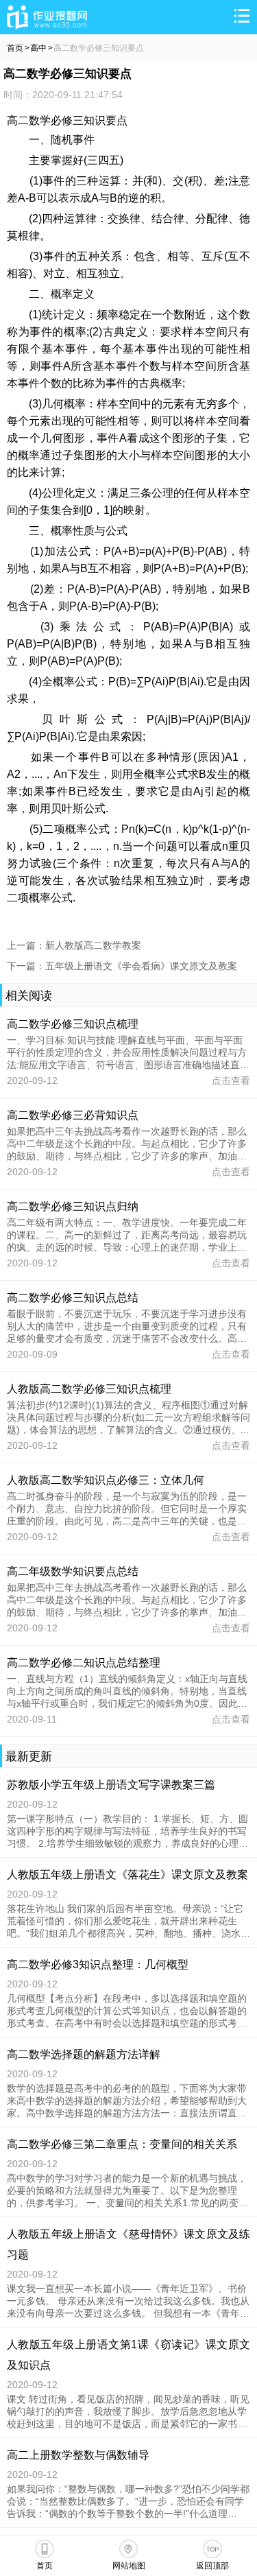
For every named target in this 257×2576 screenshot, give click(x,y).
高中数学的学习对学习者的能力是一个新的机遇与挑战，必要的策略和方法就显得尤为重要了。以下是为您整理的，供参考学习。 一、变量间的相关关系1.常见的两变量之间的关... (127, 2191)
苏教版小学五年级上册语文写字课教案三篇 (111, 1785)
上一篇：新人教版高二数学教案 (74, 945)
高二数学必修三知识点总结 (73, 1298)
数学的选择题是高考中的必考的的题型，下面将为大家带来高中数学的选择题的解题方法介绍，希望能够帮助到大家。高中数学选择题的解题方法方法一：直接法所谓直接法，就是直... (127, 2101)
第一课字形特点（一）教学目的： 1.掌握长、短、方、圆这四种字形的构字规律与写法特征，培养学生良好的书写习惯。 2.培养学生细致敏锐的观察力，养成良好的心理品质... (127, 1832)
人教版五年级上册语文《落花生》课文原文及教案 (127, 1875)
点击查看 (231, 1080)
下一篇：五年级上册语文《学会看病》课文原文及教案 (122, 966)
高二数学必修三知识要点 (99, 48)
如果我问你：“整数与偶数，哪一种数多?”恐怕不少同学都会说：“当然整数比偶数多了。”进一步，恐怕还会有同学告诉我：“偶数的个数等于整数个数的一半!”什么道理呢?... (128, 2502)
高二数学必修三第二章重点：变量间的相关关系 (122, 2144)
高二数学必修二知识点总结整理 (84, 1663)
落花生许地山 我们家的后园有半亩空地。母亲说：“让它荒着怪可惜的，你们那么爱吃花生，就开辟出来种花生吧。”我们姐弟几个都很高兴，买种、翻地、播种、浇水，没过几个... (128, 1922)
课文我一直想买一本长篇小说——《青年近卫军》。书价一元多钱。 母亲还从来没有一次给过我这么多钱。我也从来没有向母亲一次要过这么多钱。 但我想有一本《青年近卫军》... (128, 2302)
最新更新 (29, 1757)
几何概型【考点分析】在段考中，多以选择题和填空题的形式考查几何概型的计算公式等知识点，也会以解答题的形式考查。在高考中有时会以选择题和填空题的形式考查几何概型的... (127, 2011)
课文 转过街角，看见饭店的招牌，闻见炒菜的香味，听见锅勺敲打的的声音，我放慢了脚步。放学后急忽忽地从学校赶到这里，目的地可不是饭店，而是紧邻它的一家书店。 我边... (128, 2412)
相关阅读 (29, 996)
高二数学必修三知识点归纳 (73, 1206)
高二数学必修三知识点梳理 (73, 1024)
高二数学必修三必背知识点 (73, 1115)
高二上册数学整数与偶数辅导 (78, 2455)
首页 (15, 48)
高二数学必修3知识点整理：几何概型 (98, 1964)
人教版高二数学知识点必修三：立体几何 (106, 1480)
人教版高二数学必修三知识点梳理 (89, 1389)
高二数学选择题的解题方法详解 (84, 2054)
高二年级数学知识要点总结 (73, 1571)
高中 (38, 48)
